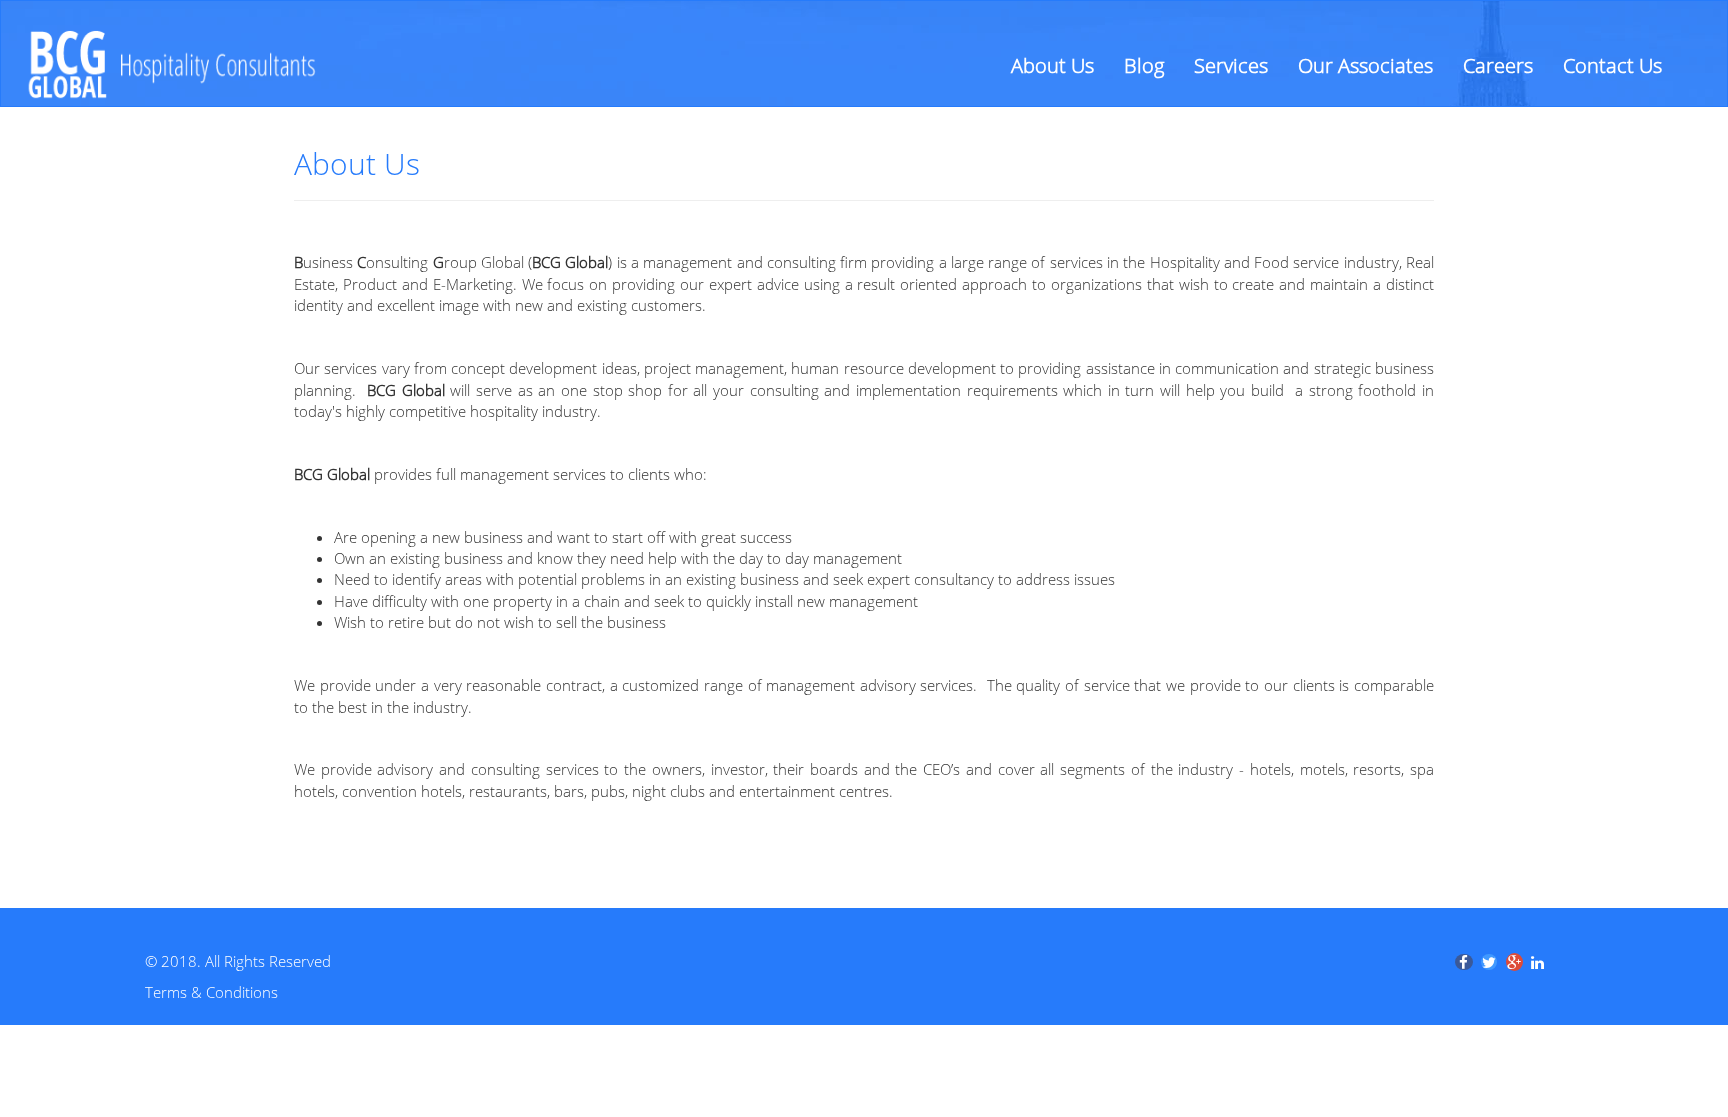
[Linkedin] (1538, 962)
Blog (1144, 65)
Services (1231, 65)
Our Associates (1365, 65)
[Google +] (1515, 962)
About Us (1052, 65)
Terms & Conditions (211, 992)
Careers (1498, 65)
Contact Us (1612, 65)
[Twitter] (1489, 962)
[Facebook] (1463, 962)
